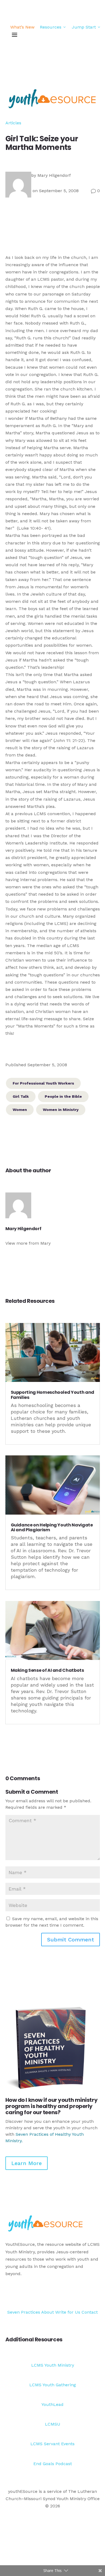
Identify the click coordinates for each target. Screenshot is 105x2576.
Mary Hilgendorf (54, 175)
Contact (90, 2312)
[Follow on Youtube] (96, 2294)
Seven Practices (24, 2312)
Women (20, 1110)
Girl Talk (21, 1096)
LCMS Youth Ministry (53, 2365)
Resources (53, 27)
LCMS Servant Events (52, 2444)
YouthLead (52, 2404)
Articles (13, 123)
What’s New (22, 27)
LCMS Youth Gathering (53, 2385)
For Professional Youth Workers (43, 1083)
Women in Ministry (61, 1110)
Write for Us (68, 2312)
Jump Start (86, 27)
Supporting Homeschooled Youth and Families (52, 1395)
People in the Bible (63, 1096)
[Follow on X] (85, 2294)
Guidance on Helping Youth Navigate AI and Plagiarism (52, 1527)
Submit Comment (71, 1940)
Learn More (27, 2163)
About (48, 2312)
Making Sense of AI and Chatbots (47, 1670)
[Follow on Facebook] (74, 2294)
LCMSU (53, 2424)
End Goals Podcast (53, 2464)
